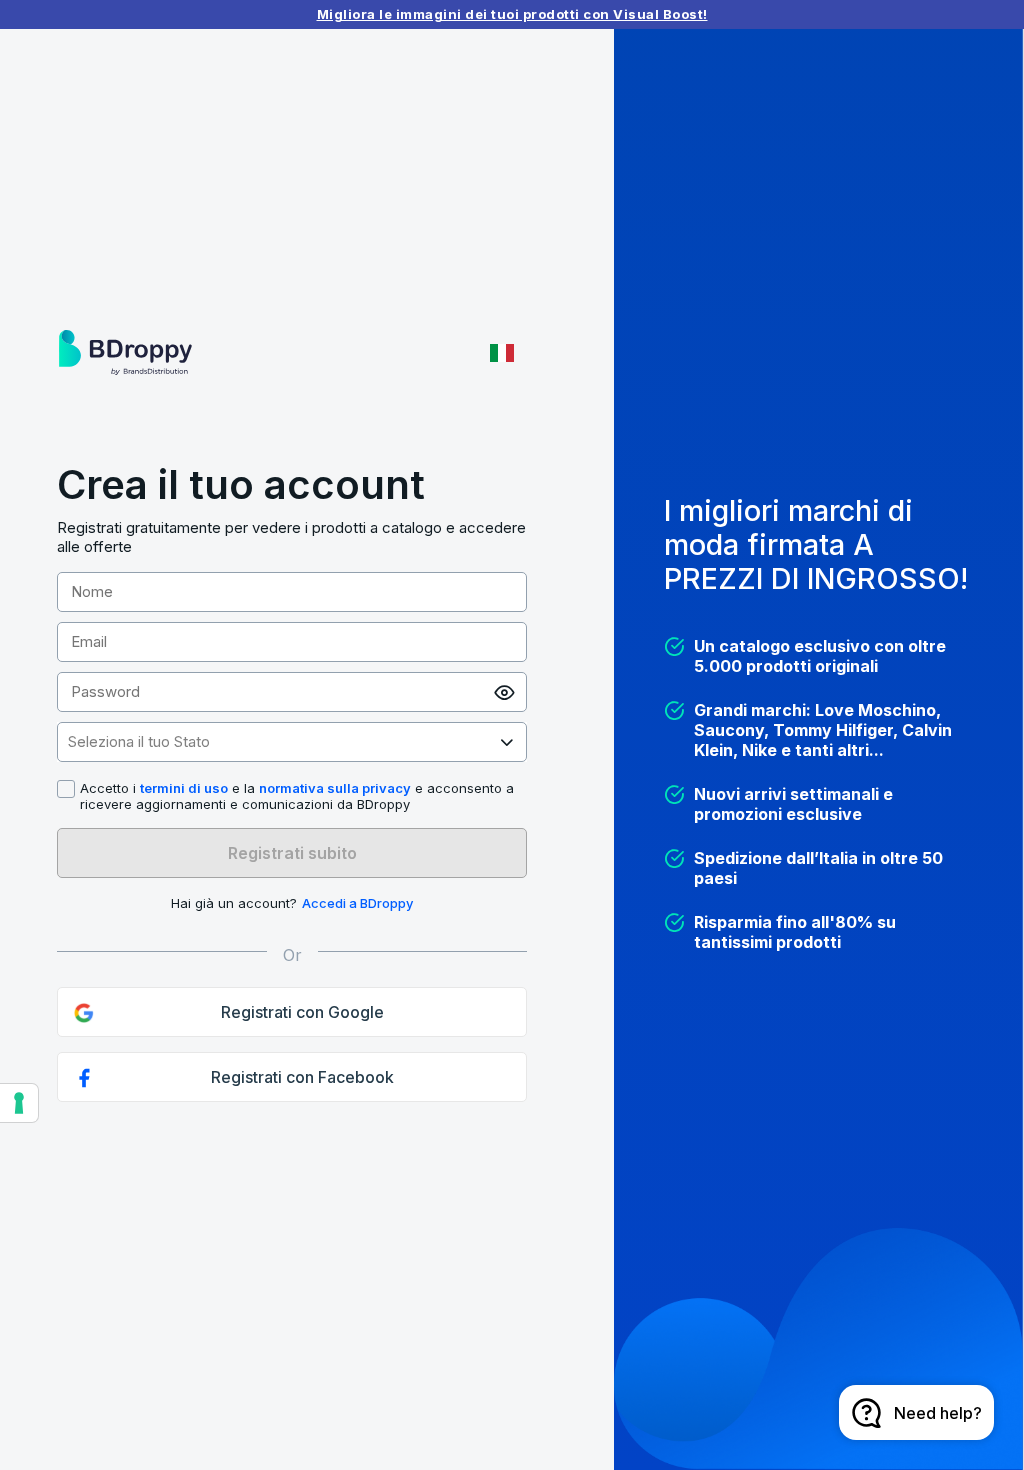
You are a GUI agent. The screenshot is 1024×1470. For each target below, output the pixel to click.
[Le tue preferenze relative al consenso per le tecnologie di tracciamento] (19, 1103)
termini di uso (184, 788)
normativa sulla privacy (335, 788)
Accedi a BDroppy (357, 903)
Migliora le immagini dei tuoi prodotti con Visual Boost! (512, 14)
